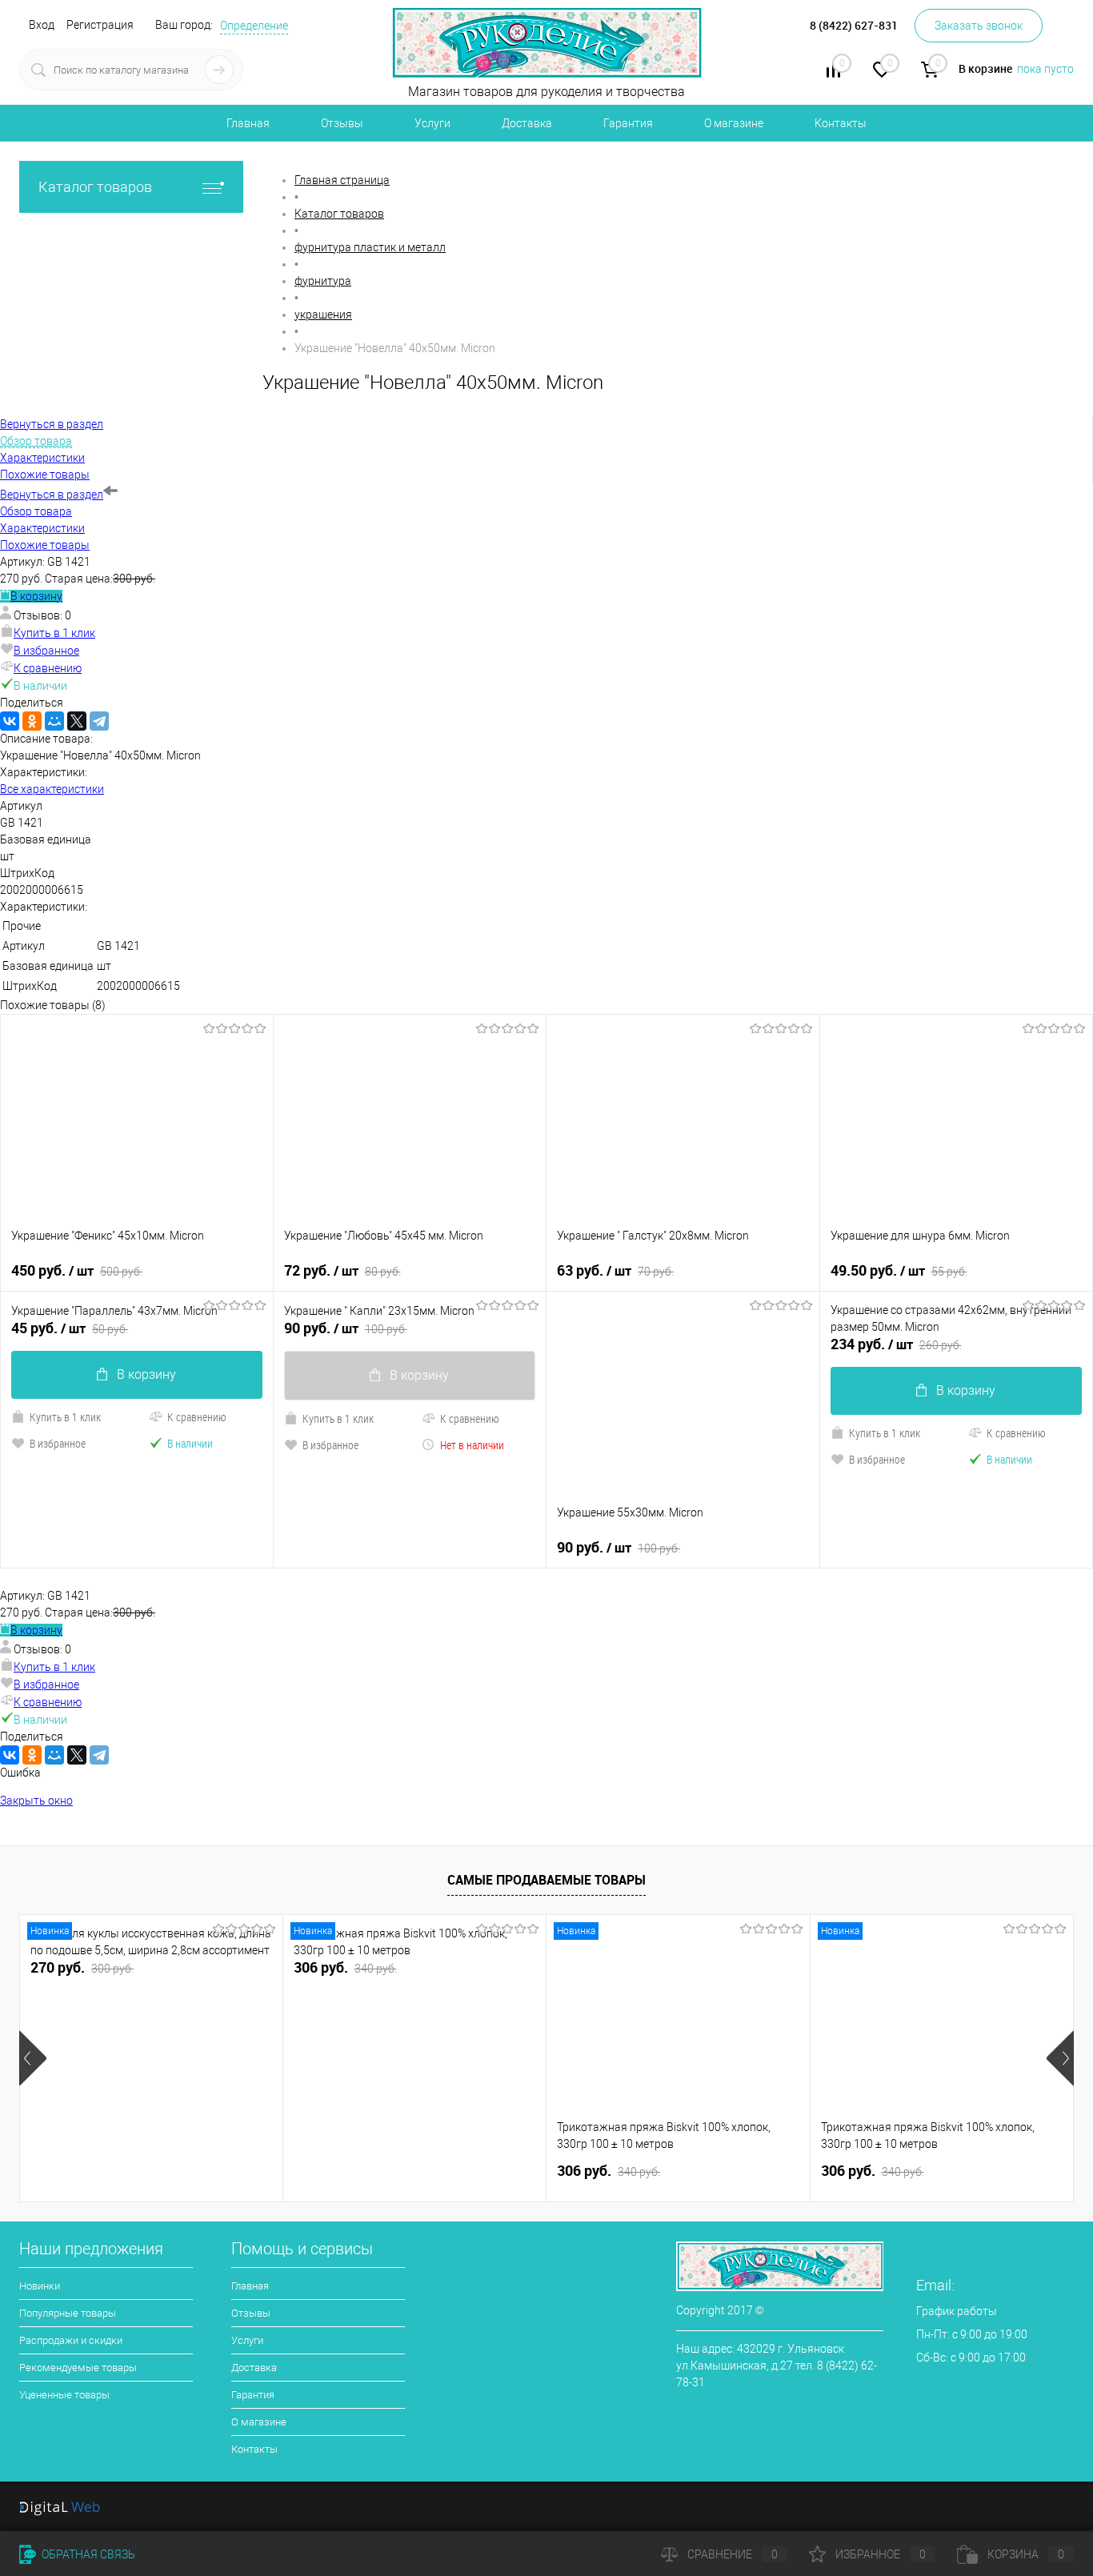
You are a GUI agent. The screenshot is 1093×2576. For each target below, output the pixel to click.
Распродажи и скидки (71, 2340)
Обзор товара (36, 511)
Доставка (527, 123)
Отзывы (342, 123)
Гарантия (628, 123)
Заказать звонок (979, 26)
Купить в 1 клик (54, 633)
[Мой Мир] (54, 721)
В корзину (36, 596)
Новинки (40, 2286)
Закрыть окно (36, 1801)
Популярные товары (68, 2313)
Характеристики (42, 528)
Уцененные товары (64, 2395)
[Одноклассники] (32, 721)
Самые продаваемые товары (546, 1880)
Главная (248, 123)
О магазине (734, 123)
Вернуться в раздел (52, 495)
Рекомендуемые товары (78, 2368)
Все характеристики (52, 789)
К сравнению (48, 668)
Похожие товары (45, 545)
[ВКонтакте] (10, 721)
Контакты (841, 123)
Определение (254, 26)
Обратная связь (87, 2554)
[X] (77, 721)
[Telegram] (99, 721)
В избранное (46, 651)
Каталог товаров (95, 187)
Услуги (432, 123)
